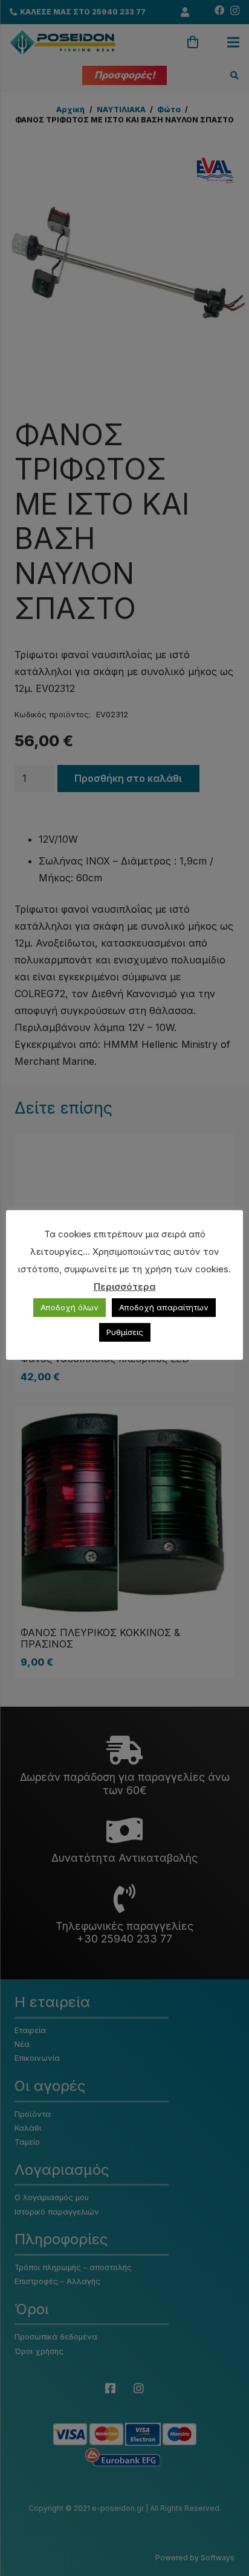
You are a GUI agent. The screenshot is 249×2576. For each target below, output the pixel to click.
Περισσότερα (125, 1286)
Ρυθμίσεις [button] (125, 1332)
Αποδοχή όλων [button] (70, 1307)
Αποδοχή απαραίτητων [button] (164, 1307)
